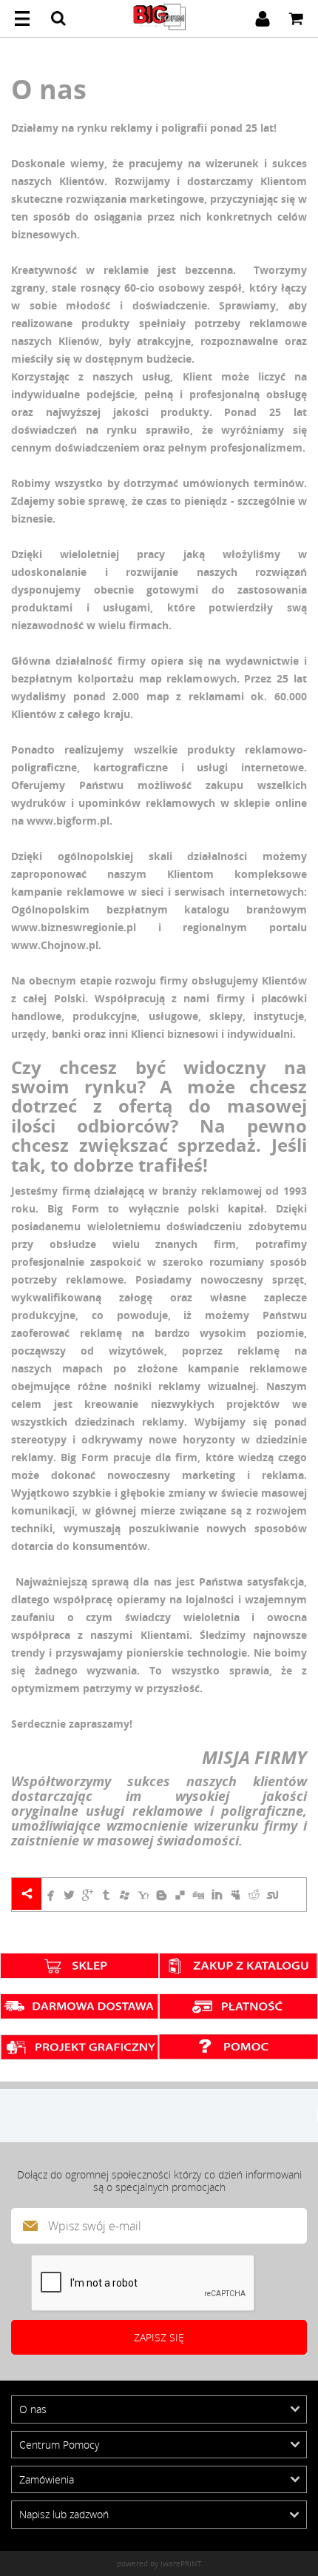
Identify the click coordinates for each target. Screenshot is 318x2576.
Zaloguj (263, 19)
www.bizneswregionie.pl (74, 927)
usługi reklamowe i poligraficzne (194, 1811)
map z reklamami (192, 696)
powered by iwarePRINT (159, 2563)
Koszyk (296, 19)
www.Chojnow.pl (55, 945)
